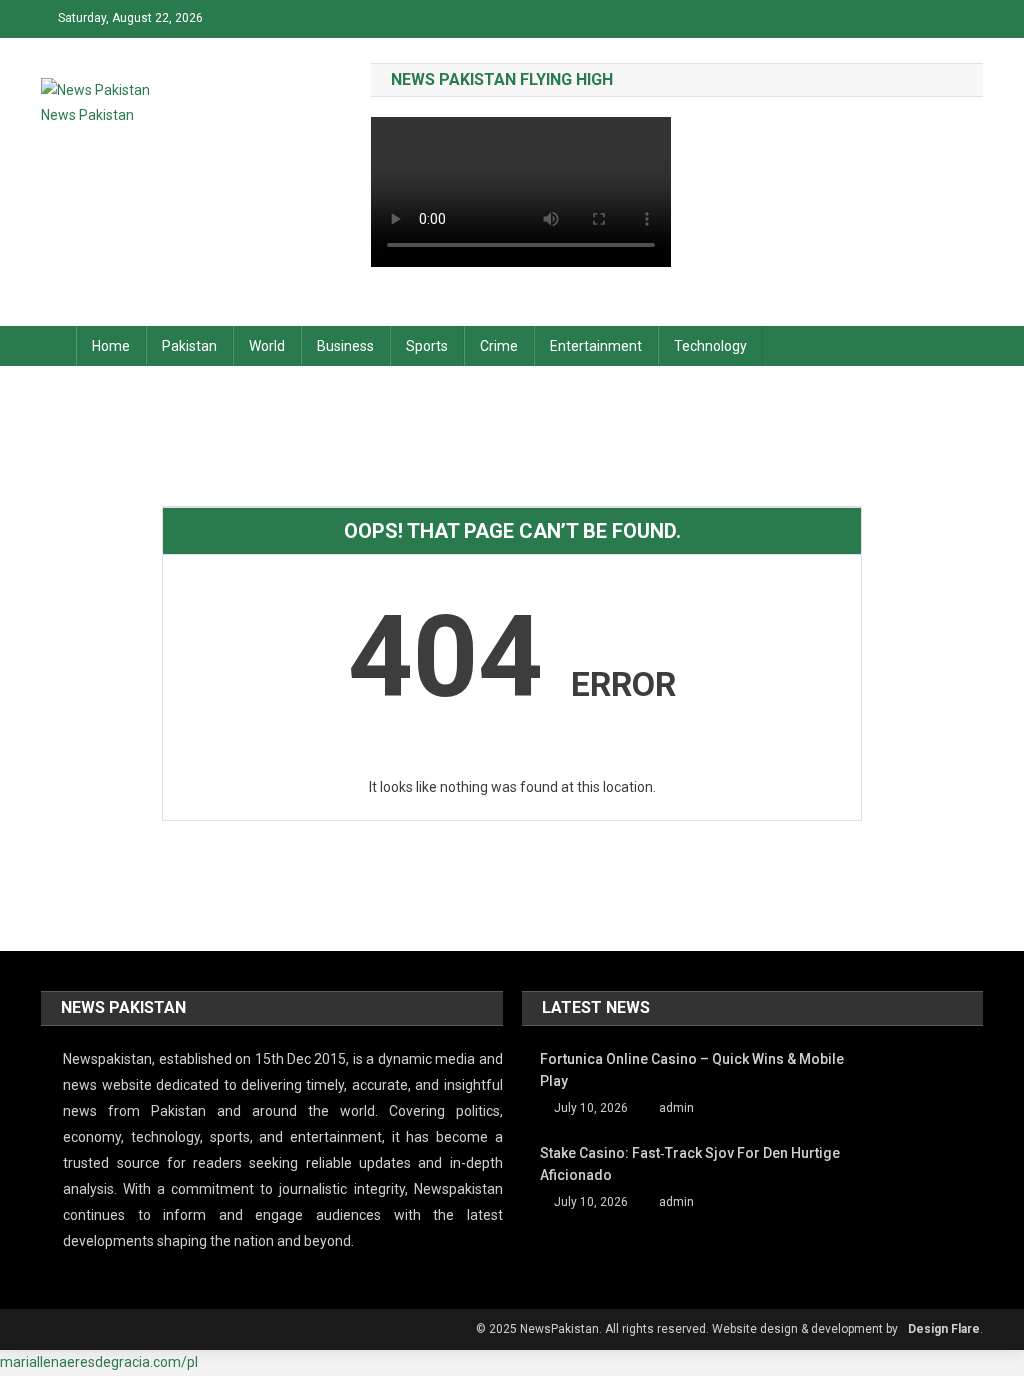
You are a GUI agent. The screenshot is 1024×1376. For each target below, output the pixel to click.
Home (111, 346)
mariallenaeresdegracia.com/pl (99, 1362)
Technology (710, 346)
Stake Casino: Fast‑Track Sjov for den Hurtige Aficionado (690, 1164)
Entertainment (596, 346)
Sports (427, 346)
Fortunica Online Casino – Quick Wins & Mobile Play (692, 1070)
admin (676, 1108)
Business (345, 346)
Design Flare (944, 1329)
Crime (499, 346)
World (267, 346)
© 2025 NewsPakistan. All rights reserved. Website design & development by (687, 1329)
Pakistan (189, 346)
